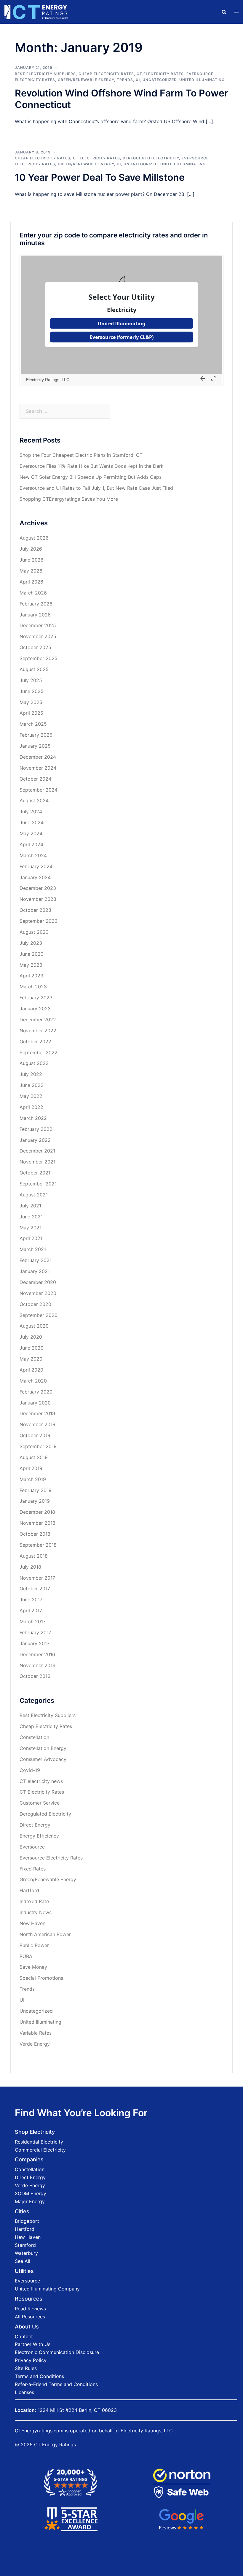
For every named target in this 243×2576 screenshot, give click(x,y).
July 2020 (31, 1337)
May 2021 (31, 1228)
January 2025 (35, 746)
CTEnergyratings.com (39, 2431)
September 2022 (39, 1052)
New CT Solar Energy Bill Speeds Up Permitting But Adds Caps (91, 477)
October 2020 (35, 1304)
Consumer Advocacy (43, 1759)
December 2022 (38, 1020)
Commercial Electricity (40, 2150)
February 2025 (36, 735)
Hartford (29, 1890)
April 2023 (31, 976)
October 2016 (35, 1676)
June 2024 (32, 822)
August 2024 (34, 800)
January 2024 (35, 877)
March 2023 (33, 987)
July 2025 (31, 680)
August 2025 (34, 669)
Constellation (34, 1737)
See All (23, 2261)
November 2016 (37, 1665)
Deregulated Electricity (151, 158)
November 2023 (38, 899)
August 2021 (34, 1195)
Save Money (33, 1967)
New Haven (32, 1923)
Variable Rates (36, 2033)
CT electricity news (41, 1781)
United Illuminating (202, 80)
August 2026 (34, 538)
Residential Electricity (39, 2142)
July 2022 (31, 1074)
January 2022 (35, 1140)
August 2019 (34, 1457)
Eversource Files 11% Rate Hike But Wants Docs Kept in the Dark (92, 466)
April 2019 (31, 1468)
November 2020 (38, 1293)
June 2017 (31, 1600)
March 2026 (33, 593)
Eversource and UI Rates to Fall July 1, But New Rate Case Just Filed (96, 488)
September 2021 (38, 1184)
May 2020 (31, 1359)
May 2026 (31, 571)
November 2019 (37, 1424)
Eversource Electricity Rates (51, 1858)
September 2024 (39, 790)
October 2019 (35, 1435)
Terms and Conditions (39, 2376)
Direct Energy (35, 1825)
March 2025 (33, 724)
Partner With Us (33, 2344)
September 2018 (38, 1545)
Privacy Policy (31, 2360)
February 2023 (36, 998)
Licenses (24, 2392)
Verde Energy (35, 2044)
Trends (125, 80)
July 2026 (31, 549)
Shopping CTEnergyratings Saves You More (69, 499)
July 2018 (30, 1567)
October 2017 (35, 1589)
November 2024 (38, 768)
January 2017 (35, 1643)
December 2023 (38, 888)
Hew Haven (28, 2237)
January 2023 (35, 1009)
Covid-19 (30, 1770)
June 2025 (32, 691)
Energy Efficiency (39, 1836)
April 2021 (31, 1238)
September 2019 (38, 1446)
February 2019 (36, 1490)
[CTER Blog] (36, 11)
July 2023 (31, 943)
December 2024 (38, 757)
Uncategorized (160, 80)
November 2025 (38, 636)
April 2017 (31, 1610)
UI (138, 80)
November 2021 (37, 1162)
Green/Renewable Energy (86, 80)
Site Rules (26, 2368)
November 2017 (37, 1578)
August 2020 (34, 1326)
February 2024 (36, 866)
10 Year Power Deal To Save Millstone (100, 177)
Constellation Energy (43, 1748)
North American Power (45, 1934)
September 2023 (39, 921)
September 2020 (39, 1315)
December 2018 (37, 1512)
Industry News (36, 1912)
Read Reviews (30, 2309)
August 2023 (34, 932)
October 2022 (35, 1042)
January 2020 (35, 1403)
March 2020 (33, 1381)
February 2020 (36, 1392)
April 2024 (31, 844)
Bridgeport (27, 2221)
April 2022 (31, 1107)
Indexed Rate (34, 1901)
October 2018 (35, 1534)
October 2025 (35, 647)
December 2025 (38, 625)
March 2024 (33, 855)
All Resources (30, 2317)
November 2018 (37, 1523)
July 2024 (31, 811)
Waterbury (26, 2253)
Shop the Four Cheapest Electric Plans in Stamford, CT (81, 455)
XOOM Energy (31, 2193)
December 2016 (37, 1654)
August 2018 (34, 1556)
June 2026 (32, 560)
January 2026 (35, 615)
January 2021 (35, 1271)
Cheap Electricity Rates (106, 74)
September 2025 (39, 658)
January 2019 (35, 1501)
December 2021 (37, 1151)
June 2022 (32, 1085)
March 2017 (33, 1621)
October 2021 (35, 1173)
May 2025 (31, 702)
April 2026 (31, 582)
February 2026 (36, 604)
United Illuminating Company (47, 2289)
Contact (24, 2336)
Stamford (25, 2245)
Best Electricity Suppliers (45, 74)
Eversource (32, 1847)
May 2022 (31, 1096)
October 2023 (35, 910)
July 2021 (30, 1206)
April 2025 (31, 713)
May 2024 (31, 833)
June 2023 (32, 954)
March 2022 (33, 1118)
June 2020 (32, 1348)
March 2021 (33, 1249)
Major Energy (30, 2201)
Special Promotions (41, 1978)
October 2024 (35, 779)
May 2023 (31, 965)
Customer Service (40, 1803)
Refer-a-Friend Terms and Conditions (56, 2384)
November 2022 (38, 1031)
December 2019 (37, 1413)
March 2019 (33, 1479)
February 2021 (36, 1260)
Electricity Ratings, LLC (147, 2431)
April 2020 (31, 1370)
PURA (26, 1956)
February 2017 (35, 1632)
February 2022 (36, 1129)
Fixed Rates (33, 1869)
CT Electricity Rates (160, 74)
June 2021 (31, 1217)
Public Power (34, 1945)
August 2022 (34, 1063)
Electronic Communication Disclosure (57, 2352)
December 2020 (38, 1282)
